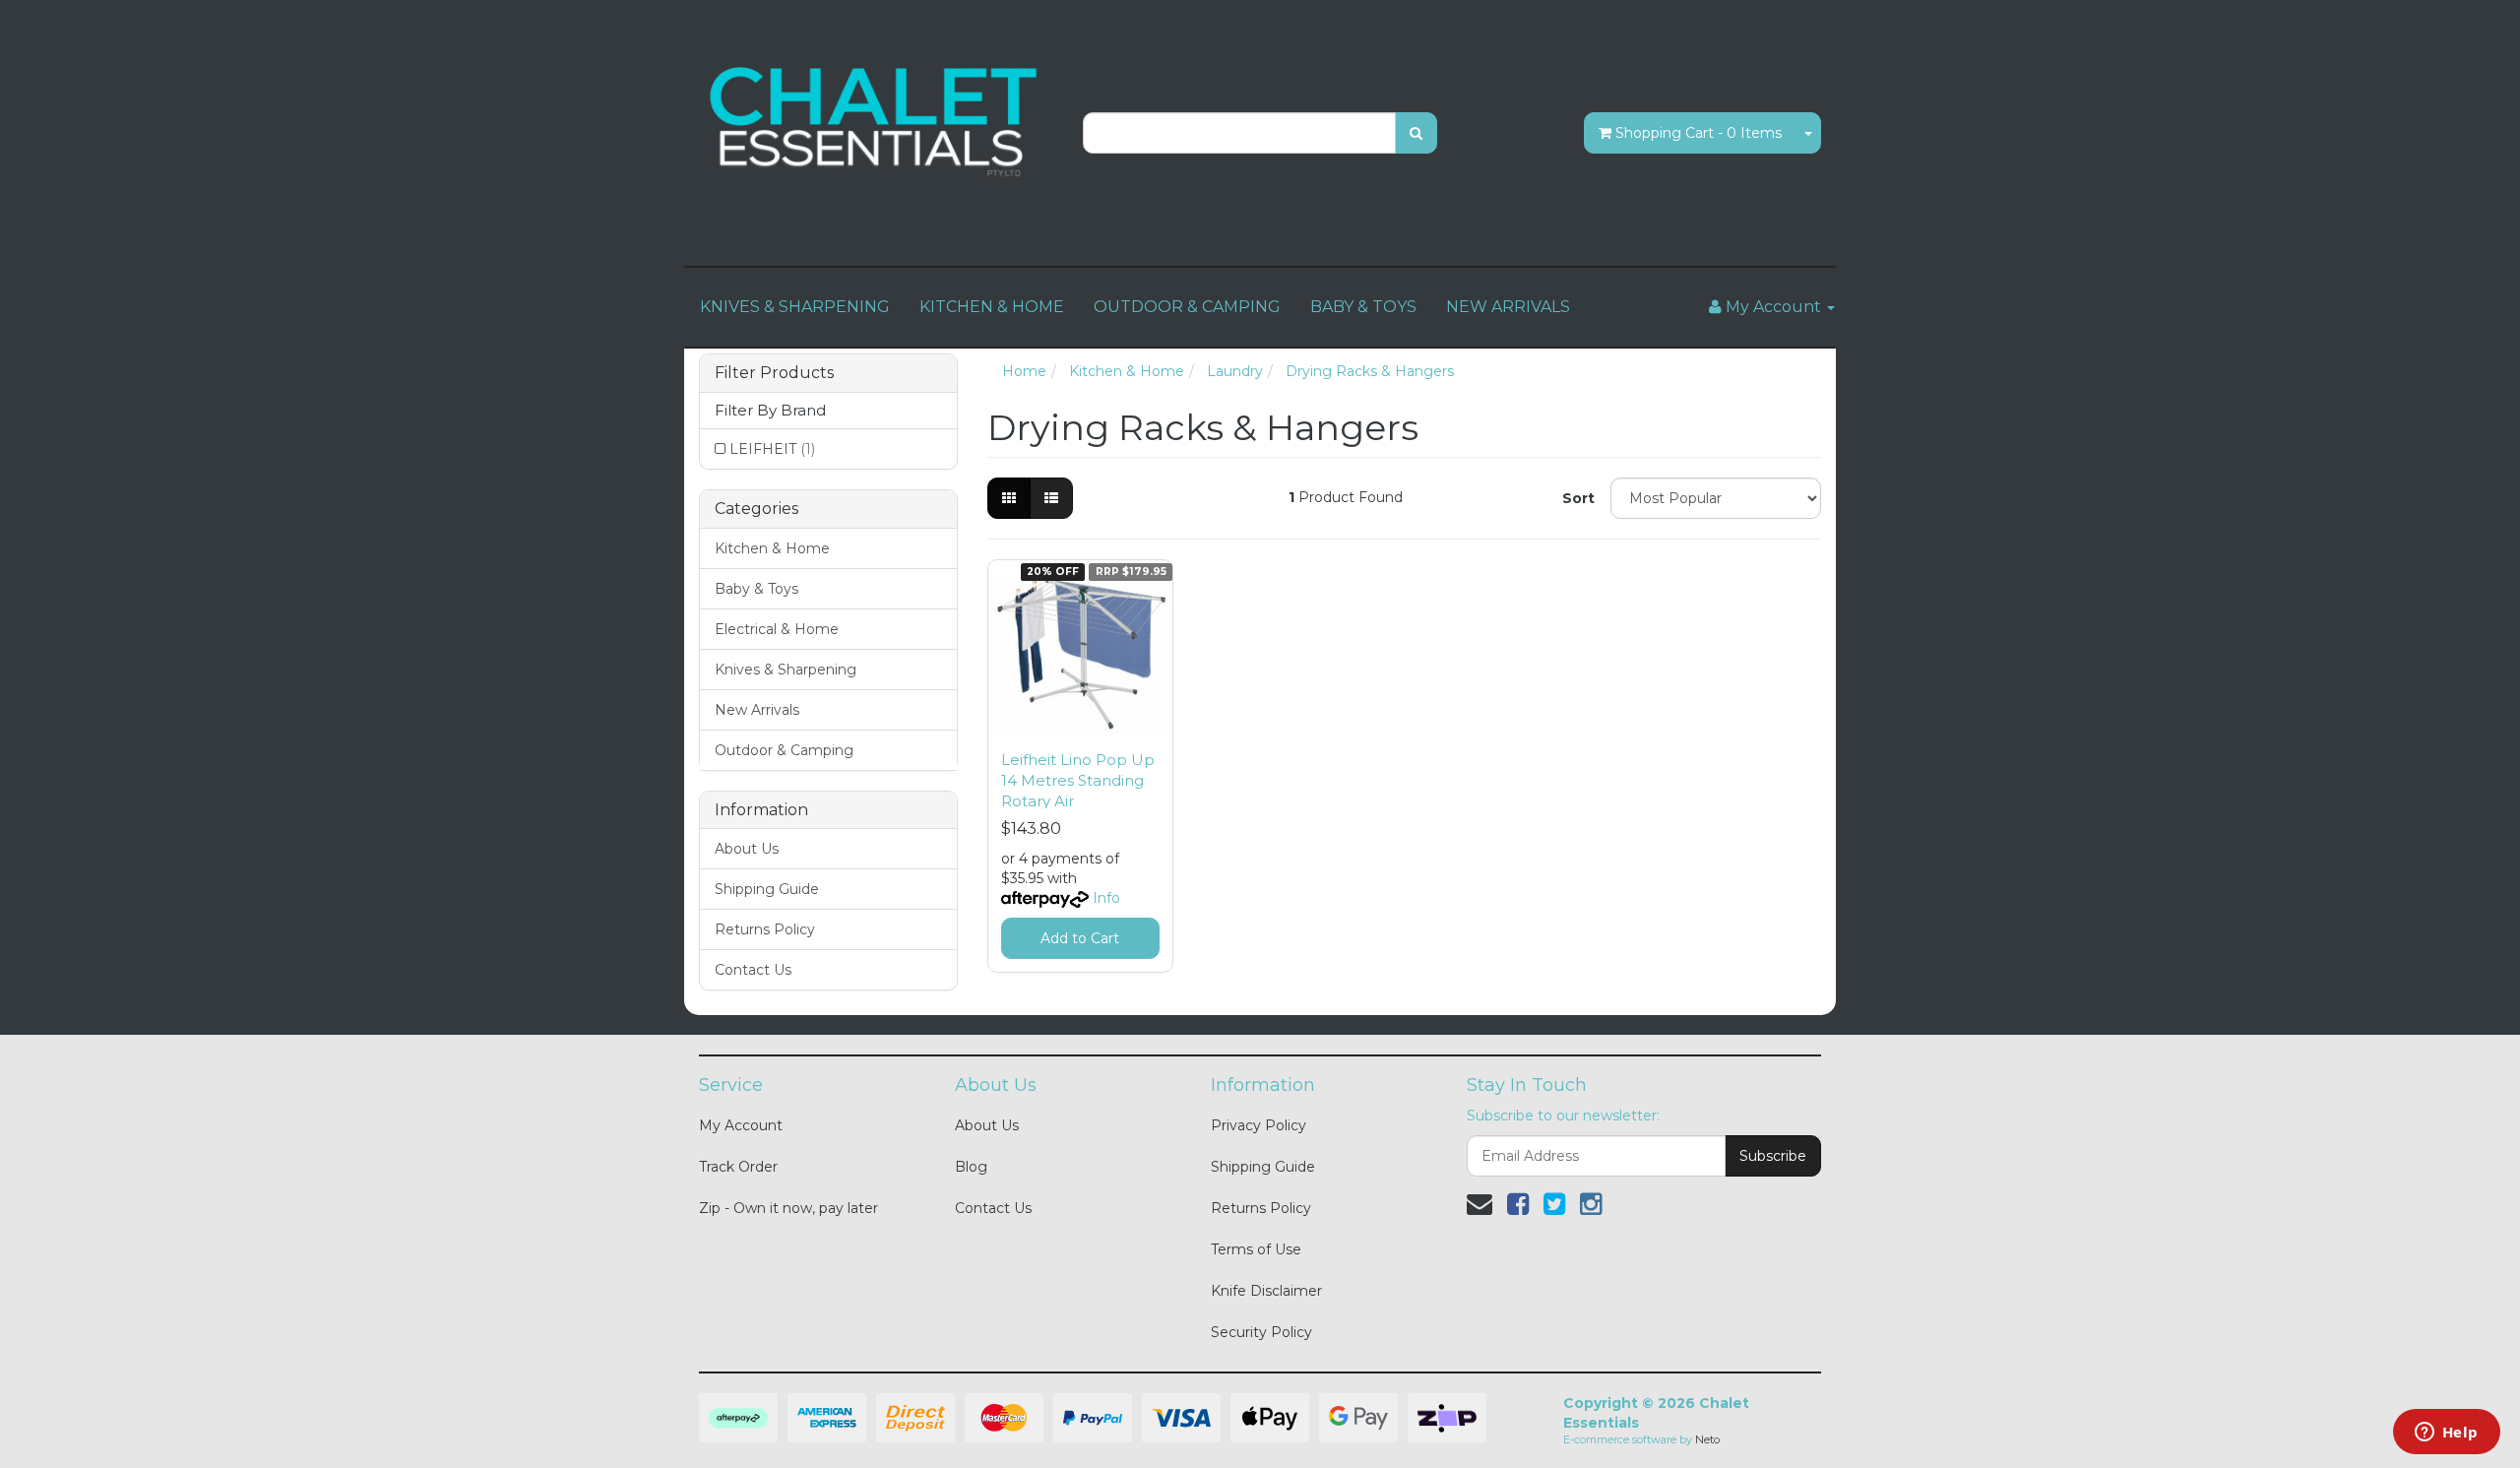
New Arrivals (757, 710)
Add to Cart (1080, 938)
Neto (1707, 1439)
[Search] (1416, 133)
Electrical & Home (777, 629)
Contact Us (753, 970)
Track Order (738, 1167)
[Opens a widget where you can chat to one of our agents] (2446, 1434)
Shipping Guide (767, 889)
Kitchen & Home (772, 548)
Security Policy (1261, 1332)
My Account (741, 1125)
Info (1106, 898)
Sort (1578, 498)
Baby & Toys (756, 589)
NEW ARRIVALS (1508, 307)
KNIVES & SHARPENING (795, 307)
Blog (971, 1167)
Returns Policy (765, 929)
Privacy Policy (1259, 1125)
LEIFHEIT (772, 449)
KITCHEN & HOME (992, 307)
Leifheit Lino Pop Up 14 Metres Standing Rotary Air (1078, 780)
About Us (747, 849)
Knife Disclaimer (1266, 1291)
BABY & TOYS (1363, 307)
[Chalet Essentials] (876, 122)
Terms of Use (1256, 1249)
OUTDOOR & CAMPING (1187, 307)
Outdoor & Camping (784, 750)
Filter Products (774, 373)
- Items (1699, 133)
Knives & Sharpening (786, 670)
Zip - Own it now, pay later (788, 1208)
